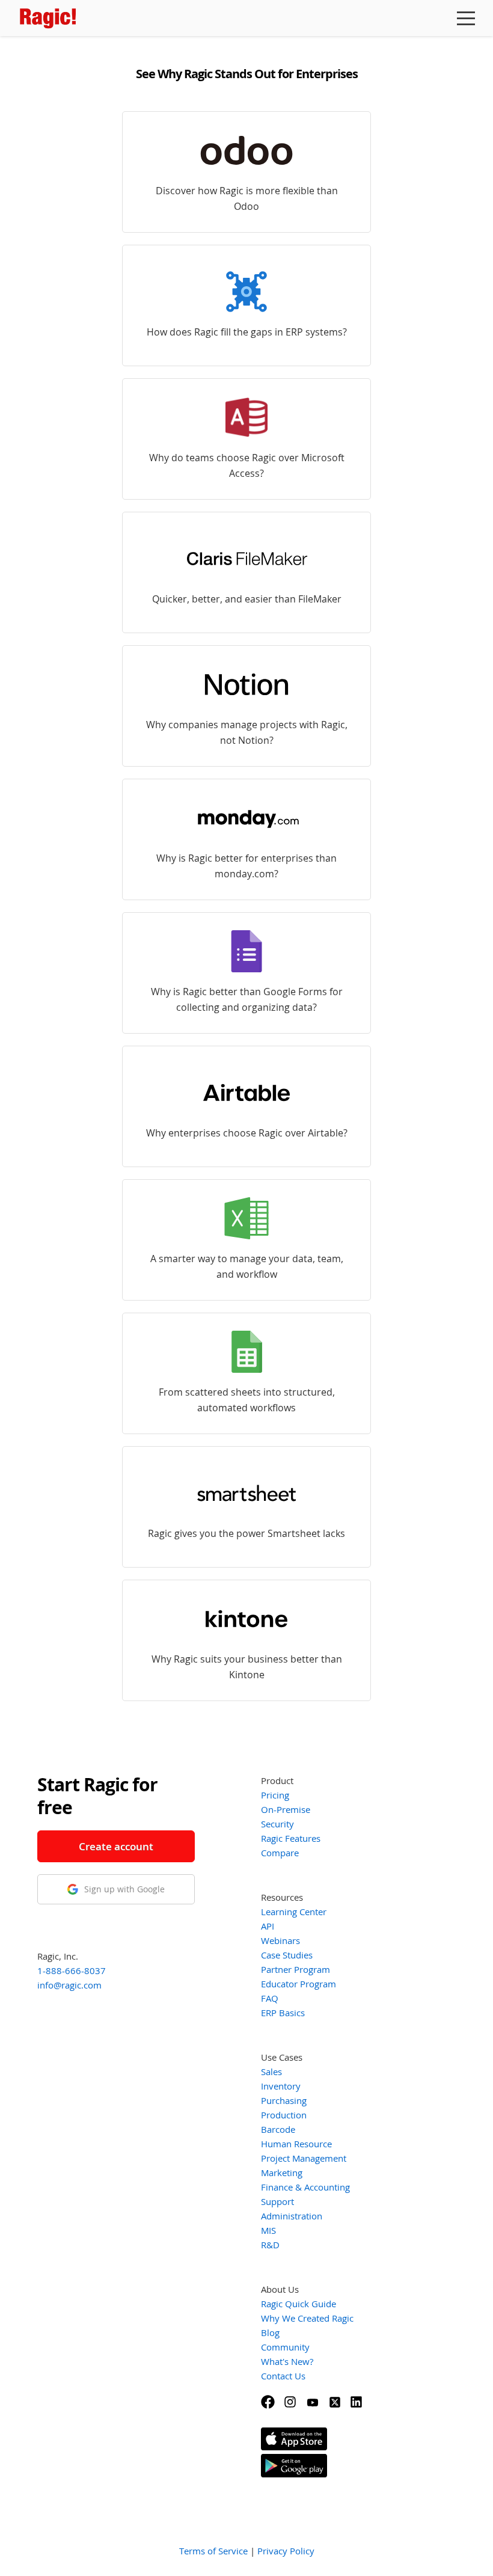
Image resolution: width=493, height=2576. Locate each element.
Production (284, 2115)
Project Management (304, 2158)
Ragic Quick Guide (299, 2304)
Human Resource (296, 2144)
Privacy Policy (286, 2551)
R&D (270, 2245)
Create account (116, 1846)
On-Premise (286, 1809)
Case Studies (287, 1955)
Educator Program (299, 1984)
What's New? (287, 2361)
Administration (292, 2216)
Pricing (275, 1795)
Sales (271, 2072)
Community (285, 2347)
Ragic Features (291, 1838)
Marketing (282, 2173)
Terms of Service (213, 2551)
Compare (280, 1853)
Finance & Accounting (305, 2187)
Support (277, 2201)
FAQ (270, 1998)
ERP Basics (283, 2013)
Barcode (278, 2129)
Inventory (281, 2086)
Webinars (280, 1940)
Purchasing (284, 2100)
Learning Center (294, 1912)
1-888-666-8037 (72, 1970)
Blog (270, 2332)
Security (277, 1824)
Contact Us (283, 2376)
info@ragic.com (69, 1985)
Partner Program (295, 1969)
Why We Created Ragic (307, 2318)
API (268, 1926)
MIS (268, 2230)
